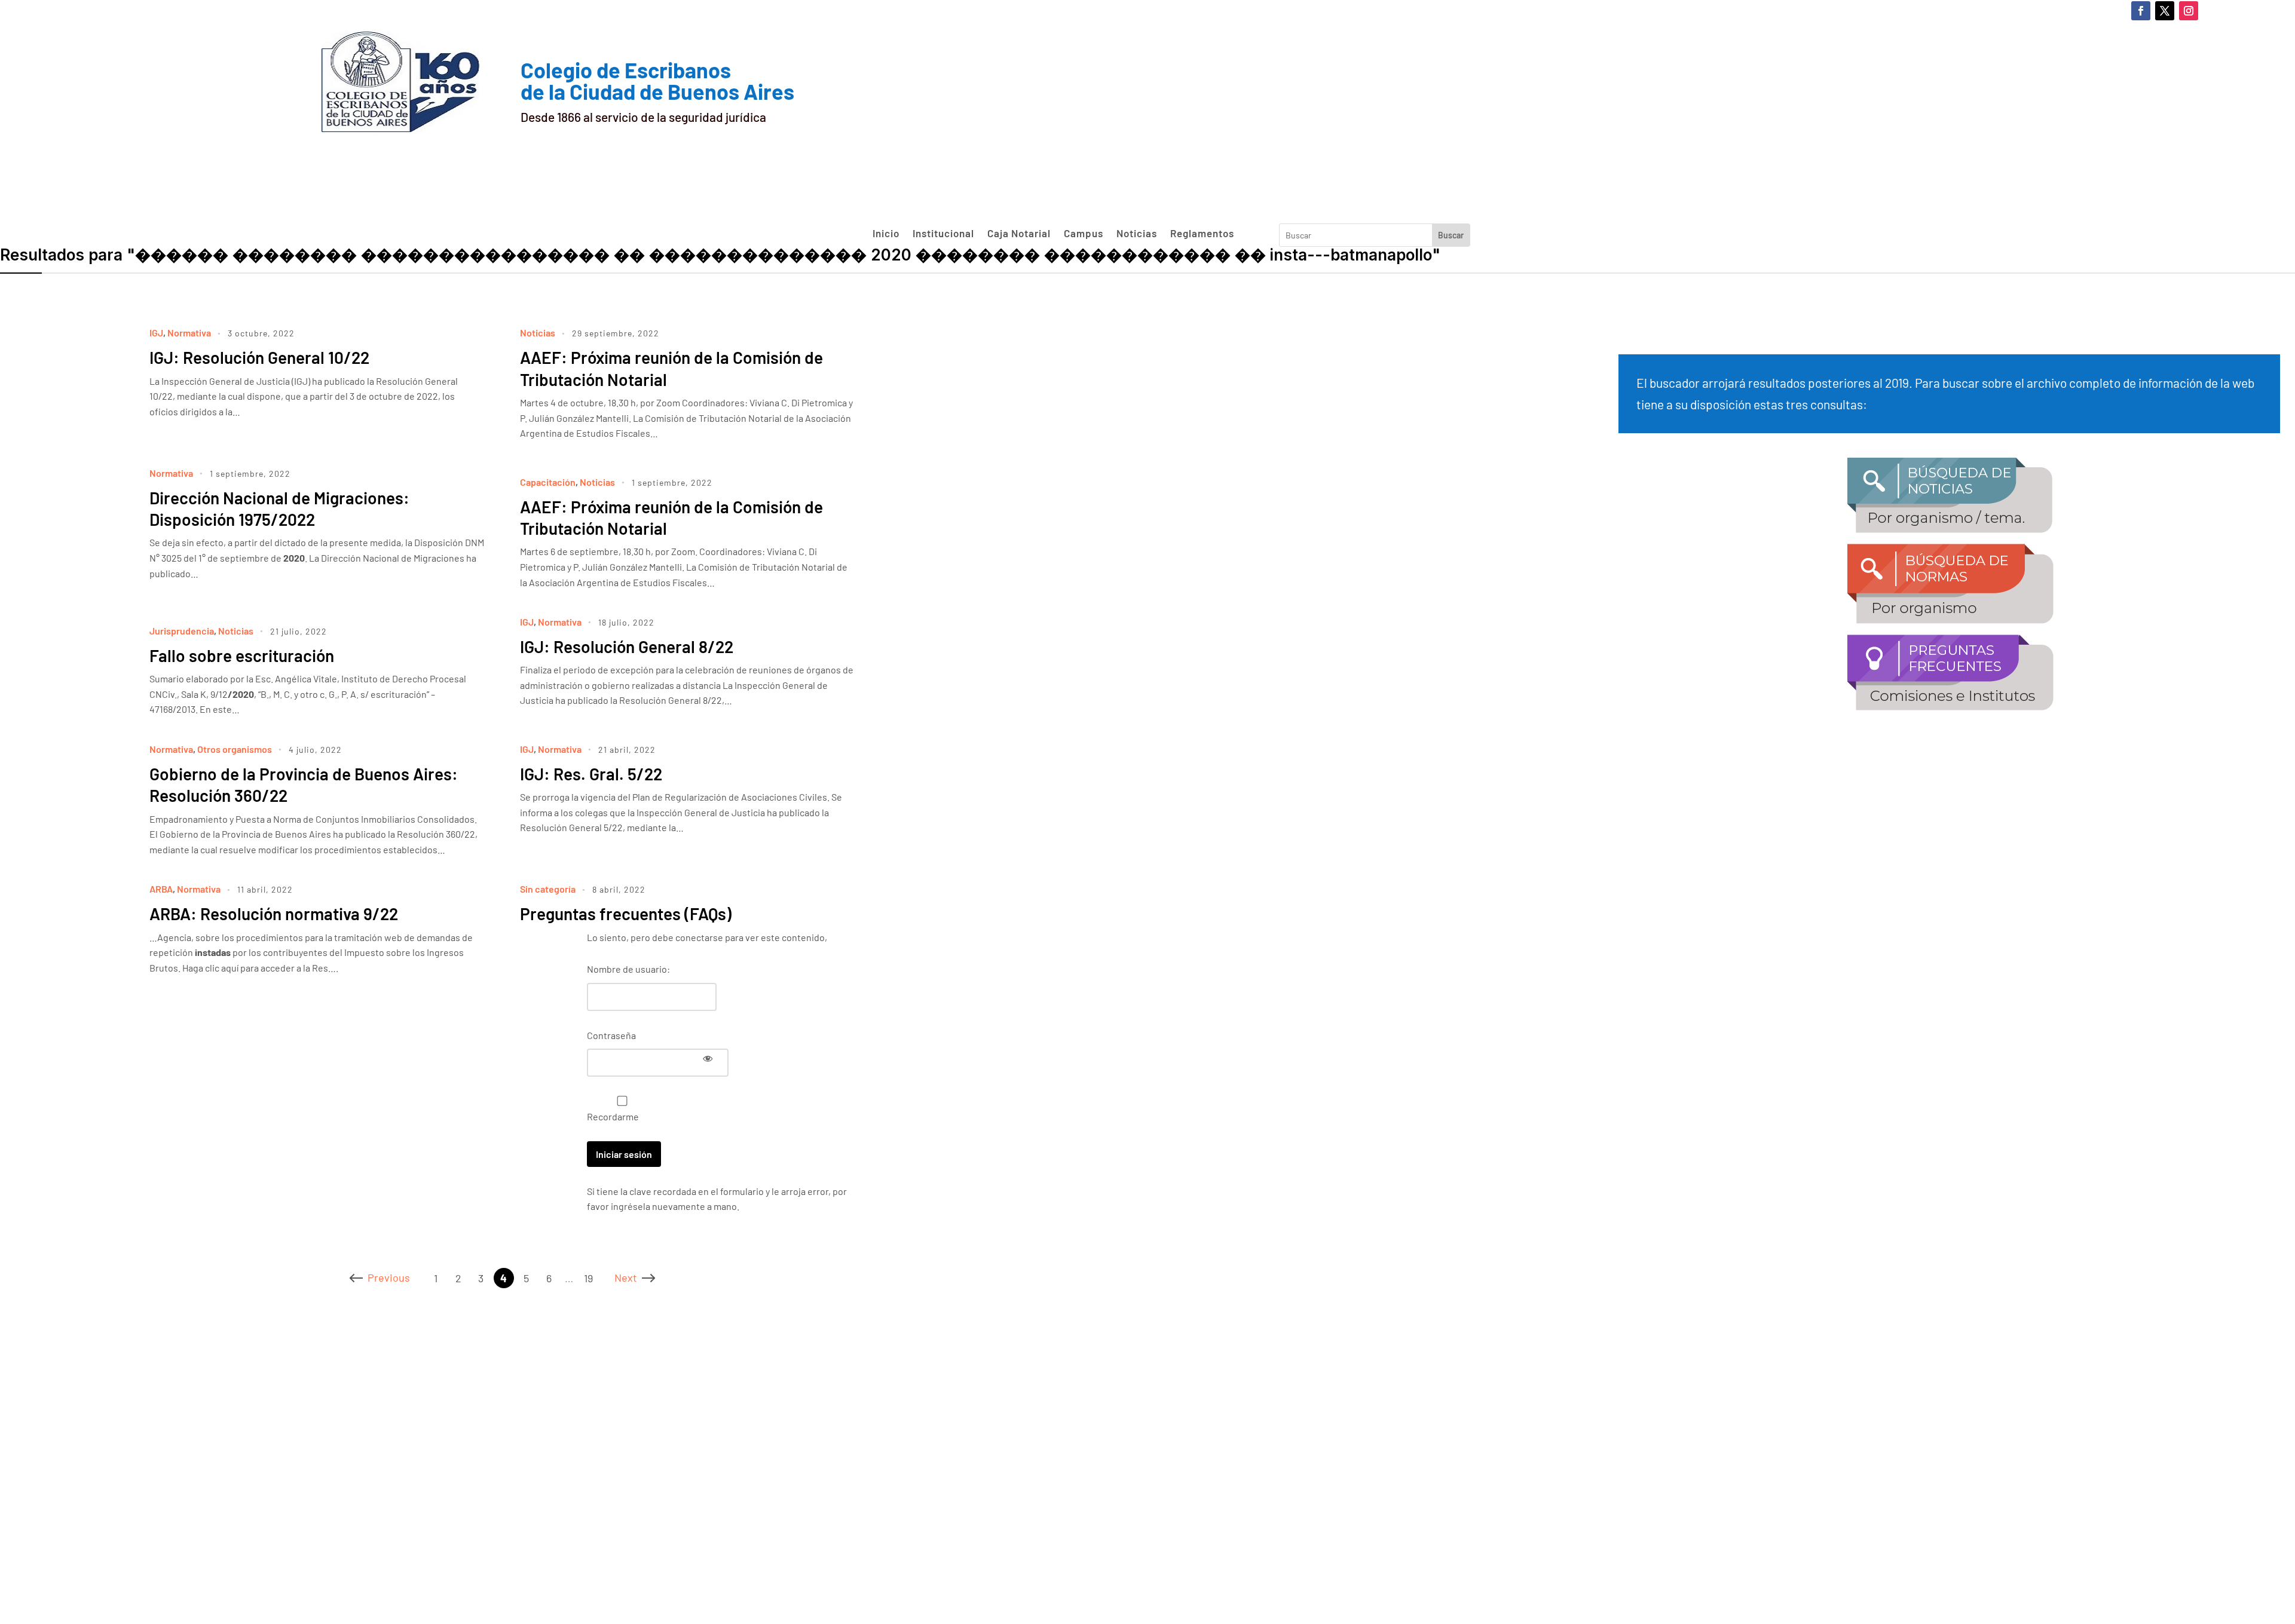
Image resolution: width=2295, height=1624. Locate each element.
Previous (389, 1277)
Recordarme (613, 1116)
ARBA (161, 889)
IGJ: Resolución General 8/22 (627, 646)
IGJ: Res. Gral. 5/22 (591, 774)
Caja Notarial (1019, 234)
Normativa (189, 333)
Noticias (1137, 234)
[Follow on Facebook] (2141, 11)
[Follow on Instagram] (2189, 11)
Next (626, 1277)
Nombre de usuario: (628, 969)
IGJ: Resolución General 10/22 (259, 357)
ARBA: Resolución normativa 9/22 (274, 914)
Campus (1084, 234)
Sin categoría (548, 889)
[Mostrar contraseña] (708, 1058)
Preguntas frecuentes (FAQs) (626, 914)
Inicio (886, 234)
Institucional (943, 234)
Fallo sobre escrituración (242, 655)
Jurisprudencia (182, 631)
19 (588, 1278)
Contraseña (611, 1035)
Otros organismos (235, 749)
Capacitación (548, 482)
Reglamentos (1202, 234)
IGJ (156, 333)
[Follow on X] (2165, 11)
